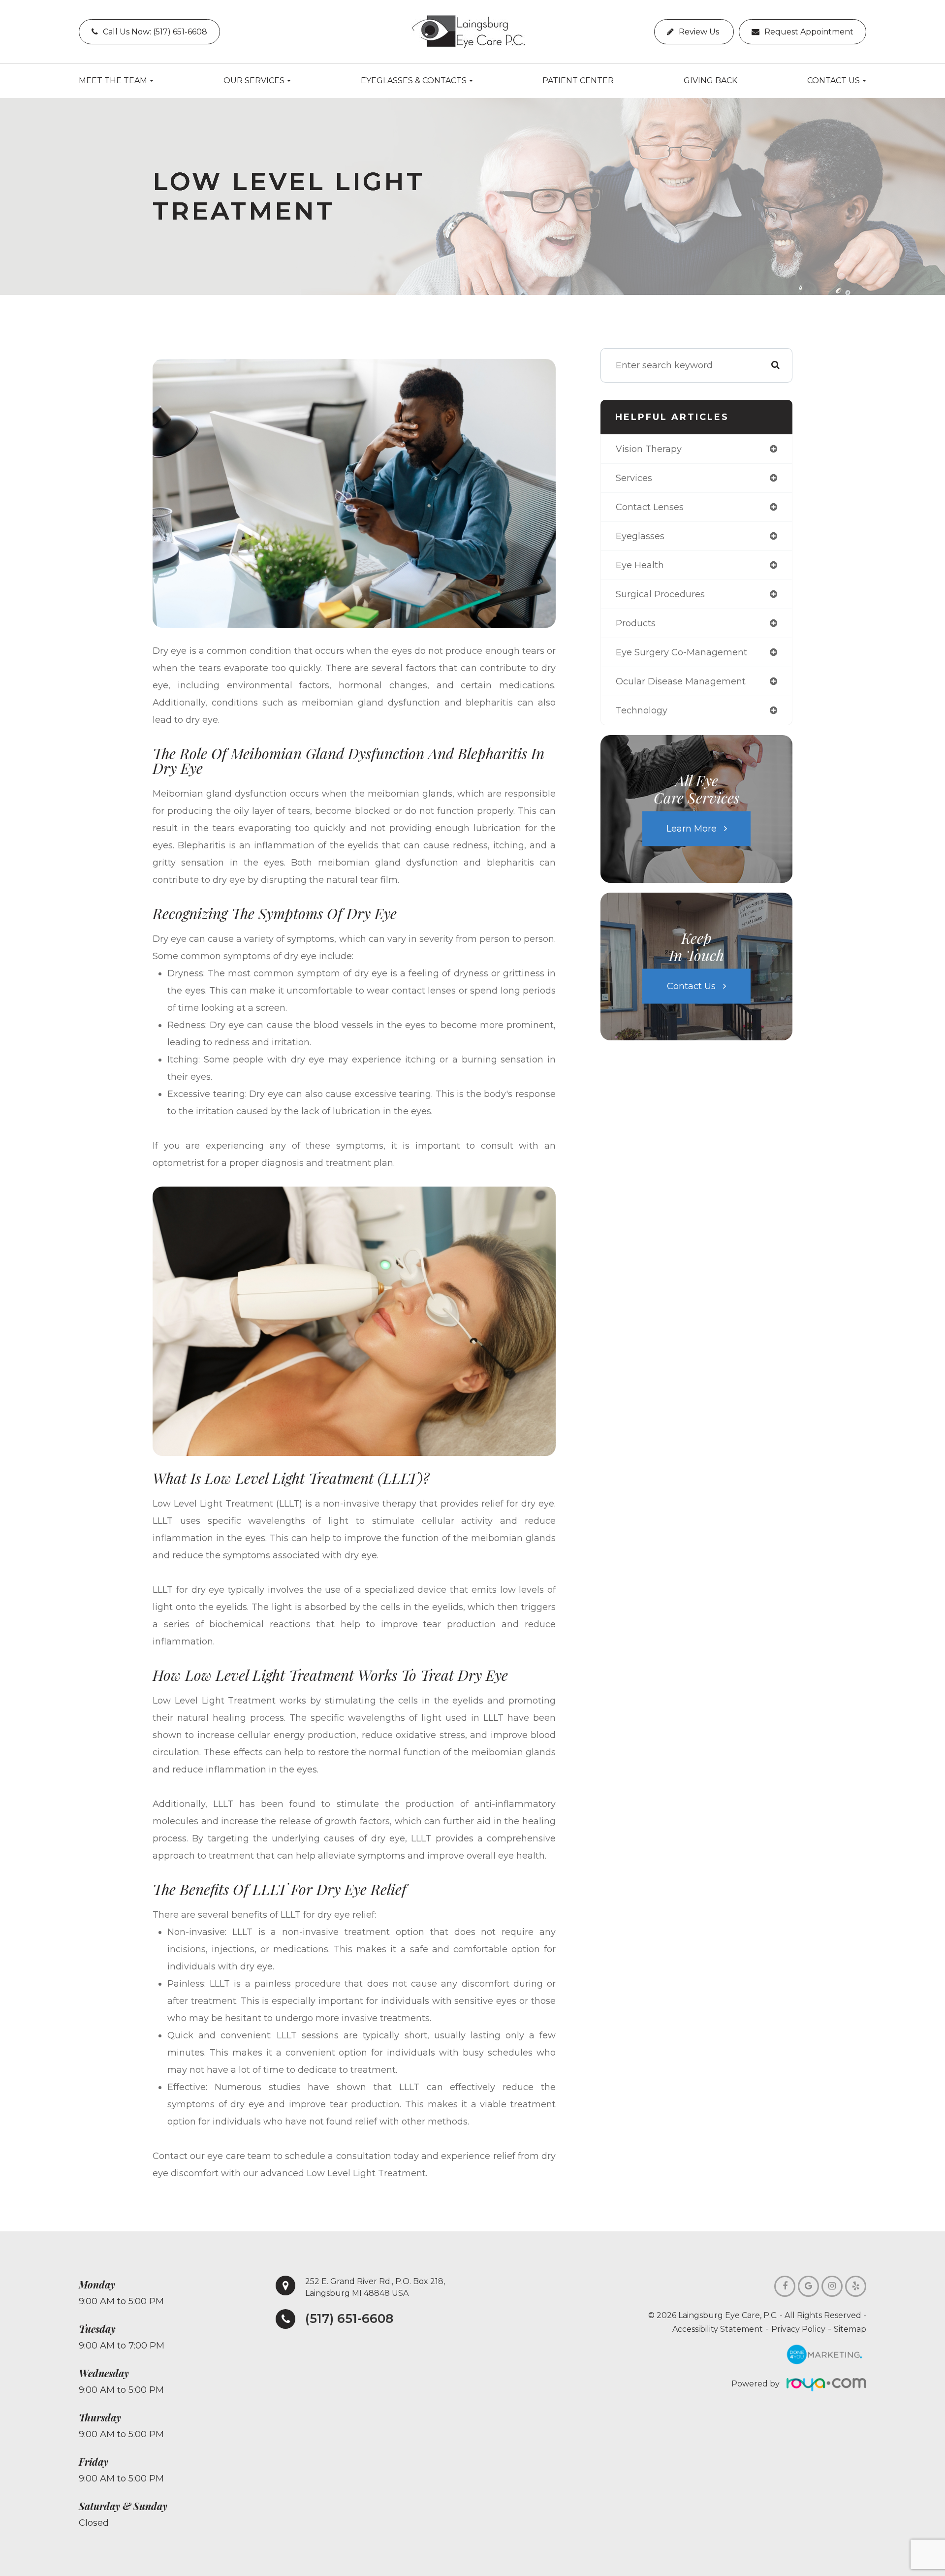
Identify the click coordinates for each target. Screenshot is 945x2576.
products (636, 623)
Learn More (692, 829)
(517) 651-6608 (349, 2319)
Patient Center (578, 80)
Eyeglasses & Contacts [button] (414, 80)
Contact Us (691, 986)
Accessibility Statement (718, 2329)
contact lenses (650, 507)
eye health (640, 565)
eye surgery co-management (681, 652)
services (634, 478)
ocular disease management (681, 681)
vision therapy (649, 449)
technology (642, 710)
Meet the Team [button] (113, 80)
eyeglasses (640, 536)
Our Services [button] (254, 80)
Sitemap (850, 2329)
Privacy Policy (798, 2329)
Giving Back (710, 80)
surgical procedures (660, 594)
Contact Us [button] (834, 80)
